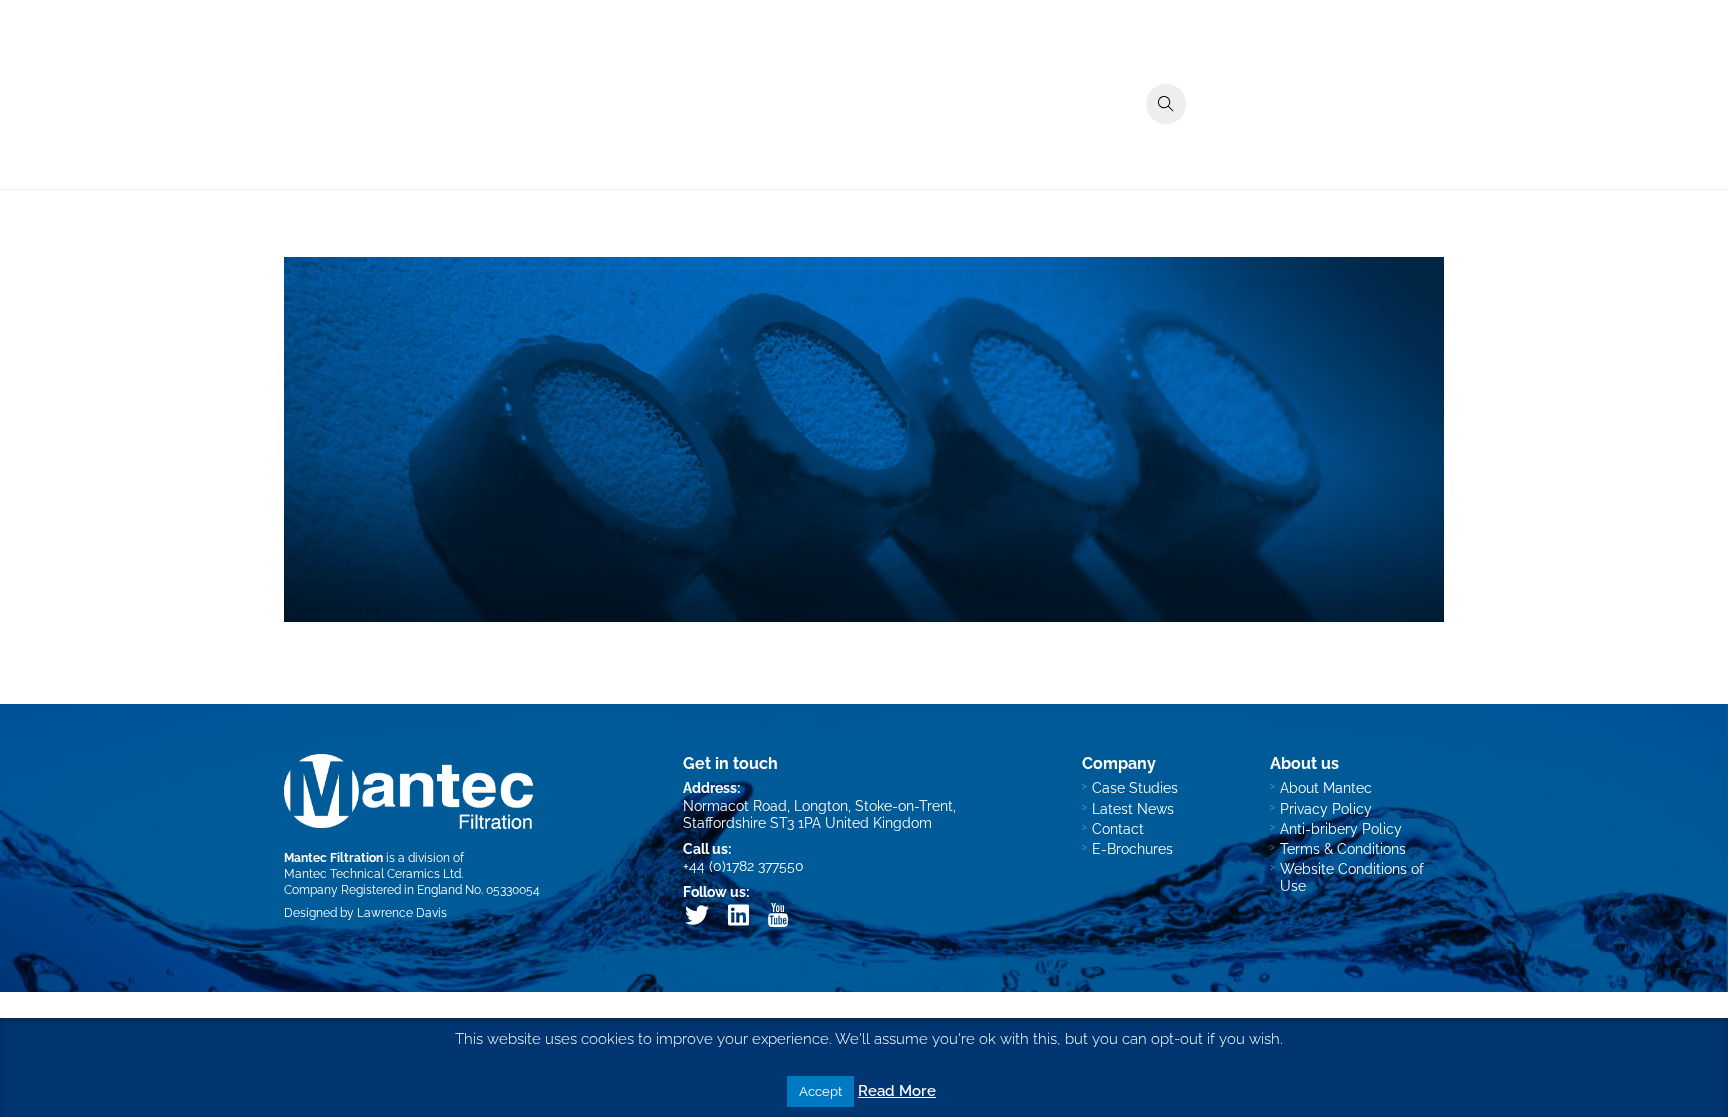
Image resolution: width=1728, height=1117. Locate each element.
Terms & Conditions (1343, 848)
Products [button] (977, 143)
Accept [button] (820, 1091)
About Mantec (1326, 787)
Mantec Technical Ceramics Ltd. (373, 873)
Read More (897, 1091)
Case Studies (1174, 143)
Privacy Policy (1326, 808)
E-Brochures (1132, 848)
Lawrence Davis (402, 912)
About (1267, 143)
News (1333, 143)
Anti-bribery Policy (1341, 828)
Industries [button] (1069, 143)
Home (899, 143)
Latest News (1133, 808)
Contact (1405, 143)
